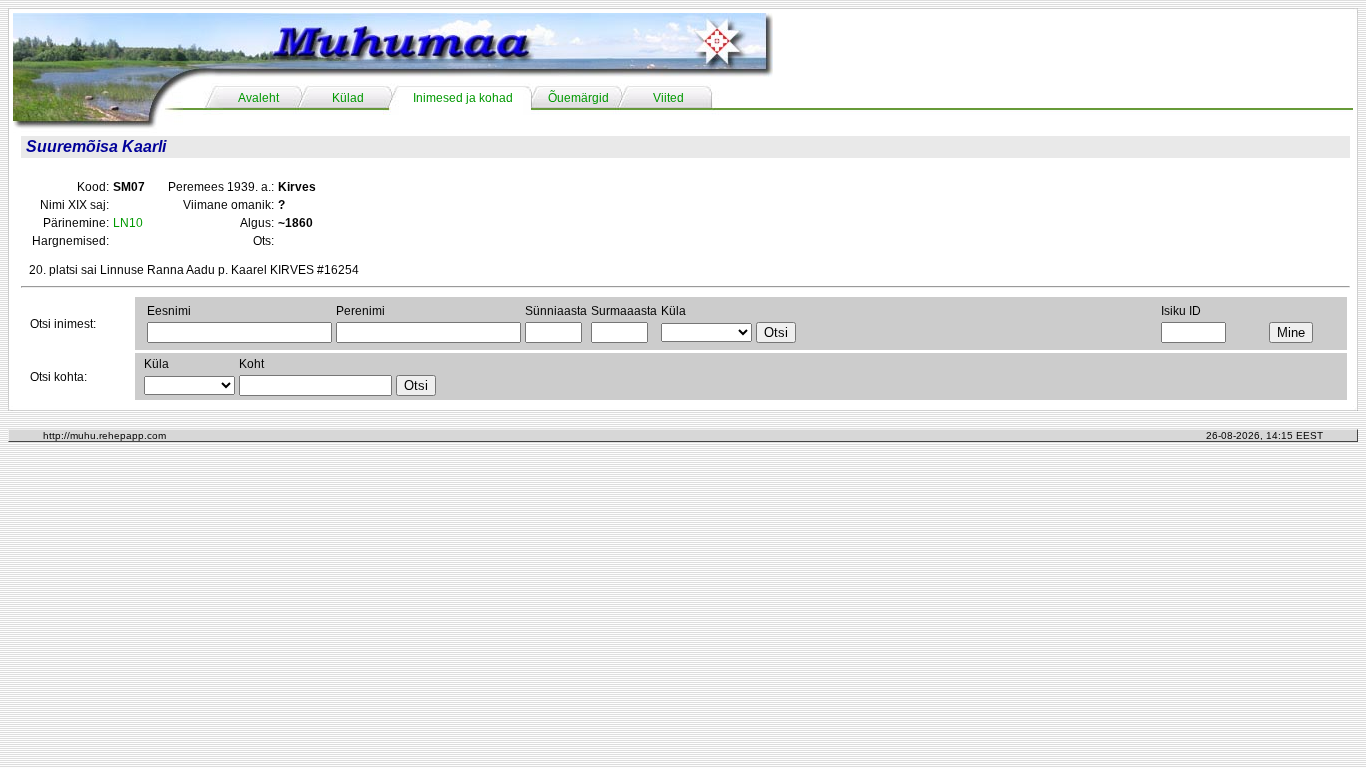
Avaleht (258, 98)
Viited (668, 98)
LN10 (128, 223)
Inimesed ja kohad (463, 98)
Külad (348, 98)
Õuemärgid (578, 98)
